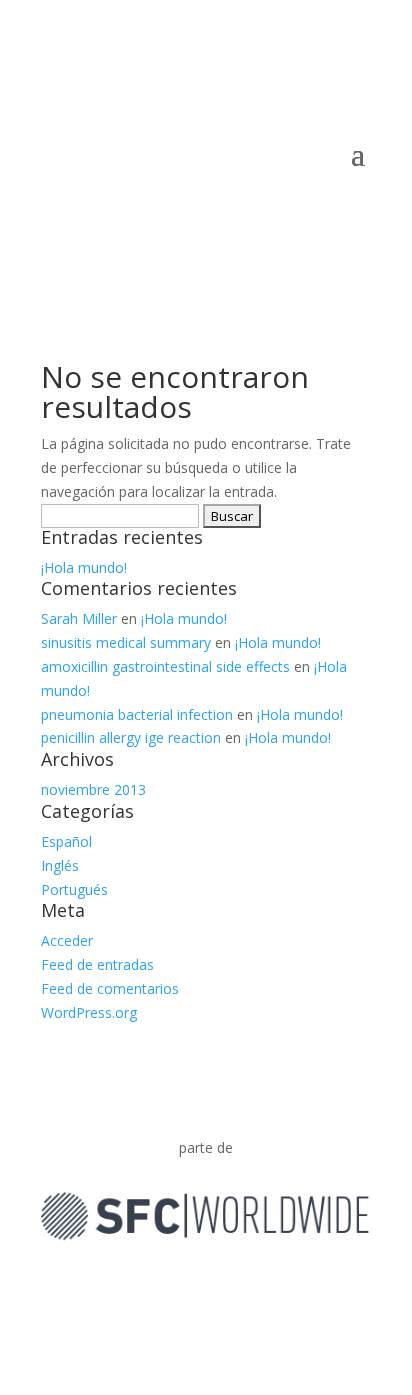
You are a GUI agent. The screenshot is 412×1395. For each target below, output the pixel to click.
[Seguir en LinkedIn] (206, 1291)
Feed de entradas (97, 964)
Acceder (67, 940)
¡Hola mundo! (84, 567)
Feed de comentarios (110, 988)
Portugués (74, 889)
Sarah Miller (79, 618)
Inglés (60, 865)
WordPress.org (89, 1012)
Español (66, 841)
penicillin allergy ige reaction (131, 737)
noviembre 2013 (93, 789)
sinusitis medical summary (126, 642)
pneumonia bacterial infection (137, 714)
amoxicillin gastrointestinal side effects (165, 666)
